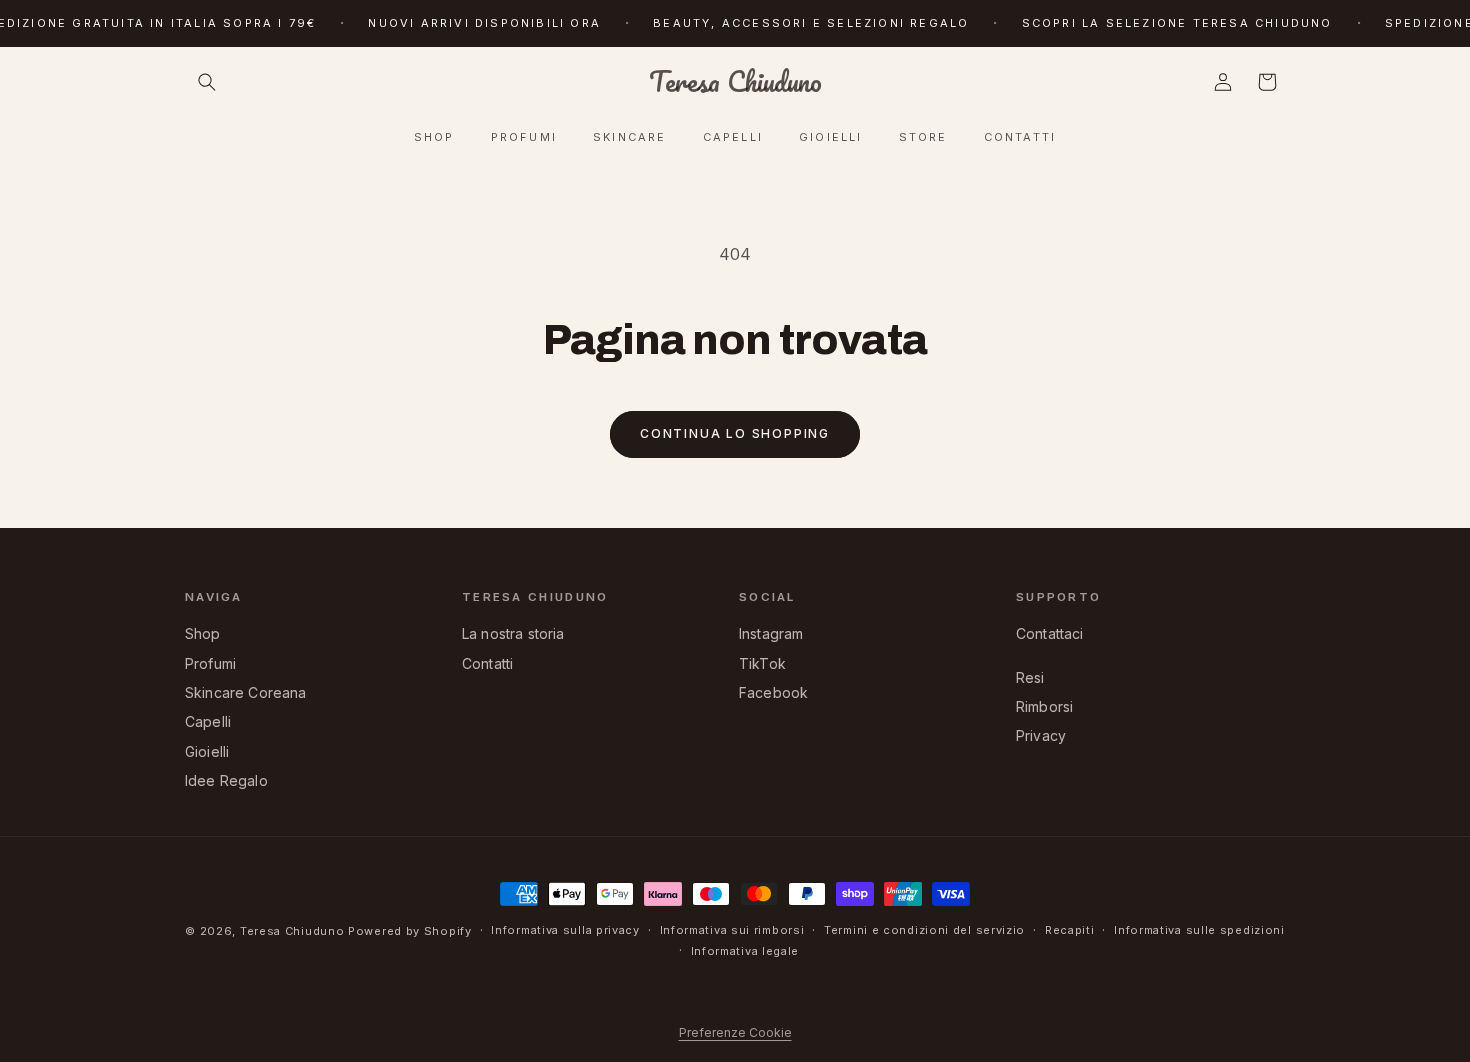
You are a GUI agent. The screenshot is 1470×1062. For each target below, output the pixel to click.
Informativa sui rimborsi (732, 930)
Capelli (208, 721)
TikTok (762, 663)
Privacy (1041, 735)
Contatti (487, 663)
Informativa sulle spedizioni (1199, 930)
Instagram (771, 633)
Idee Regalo (226, 780)
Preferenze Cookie (735, 1032)
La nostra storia (513, 633)
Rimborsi (1044, 706)
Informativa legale (745, 951)
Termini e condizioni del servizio (924, 930)
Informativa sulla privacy (565, 930)
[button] (207, 82)
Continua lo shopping (735, 433)
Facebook (773, 692)
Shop (203, 633)
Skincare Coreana (246, 692)
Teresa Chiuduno (292, 931)
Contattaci (1050, 633)
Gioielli (207, 751)
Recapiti (1070, 930)
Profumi (210, 663)
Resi (1030, 677)
